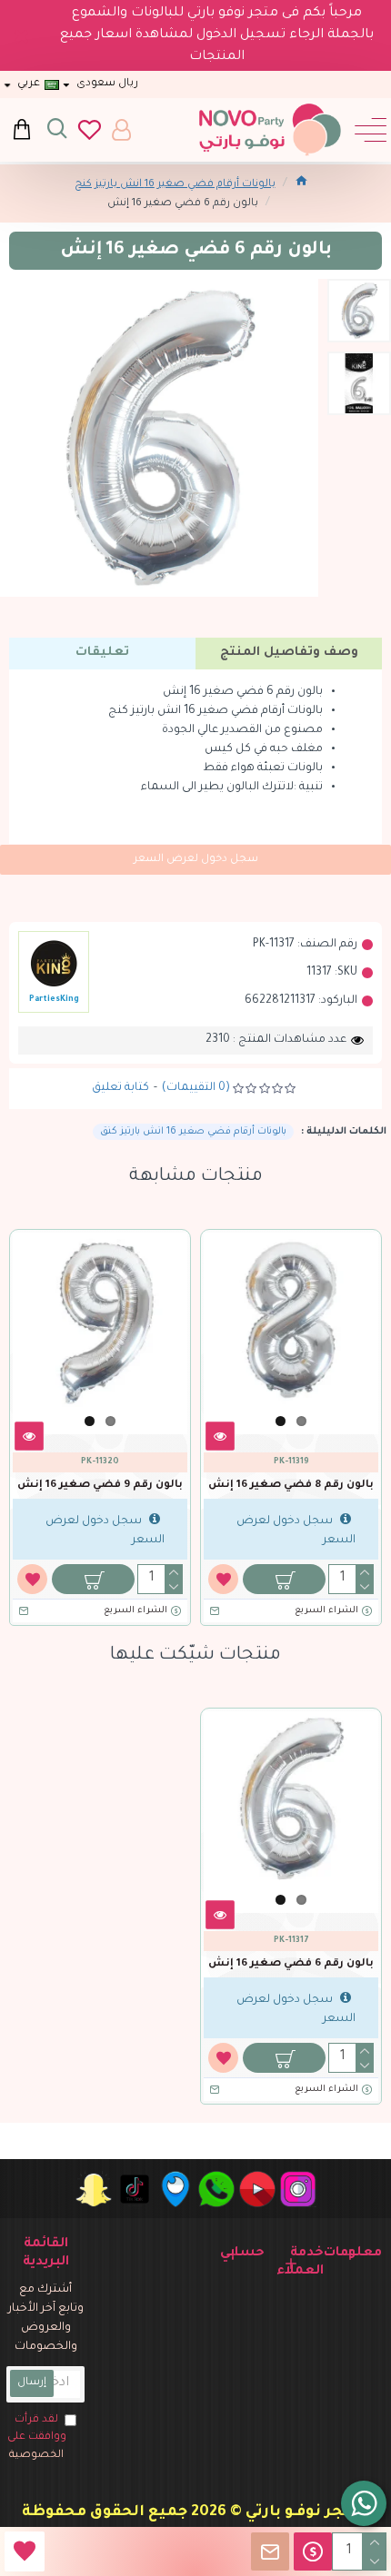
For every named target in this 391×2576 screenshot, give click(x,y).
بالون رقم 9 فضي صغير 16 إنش (100, 1486)
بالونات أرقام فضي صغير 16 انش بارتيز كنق (193, 1132)
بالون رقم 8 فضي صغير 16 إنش (291, 1486)
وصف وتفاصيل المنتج (289, 653)
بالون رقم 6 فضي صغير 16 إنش (291, 1964)
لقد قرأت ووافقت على (37, 2438)
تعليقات (102, 653)
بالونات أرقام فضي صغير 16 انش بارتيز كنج (175, 185)
